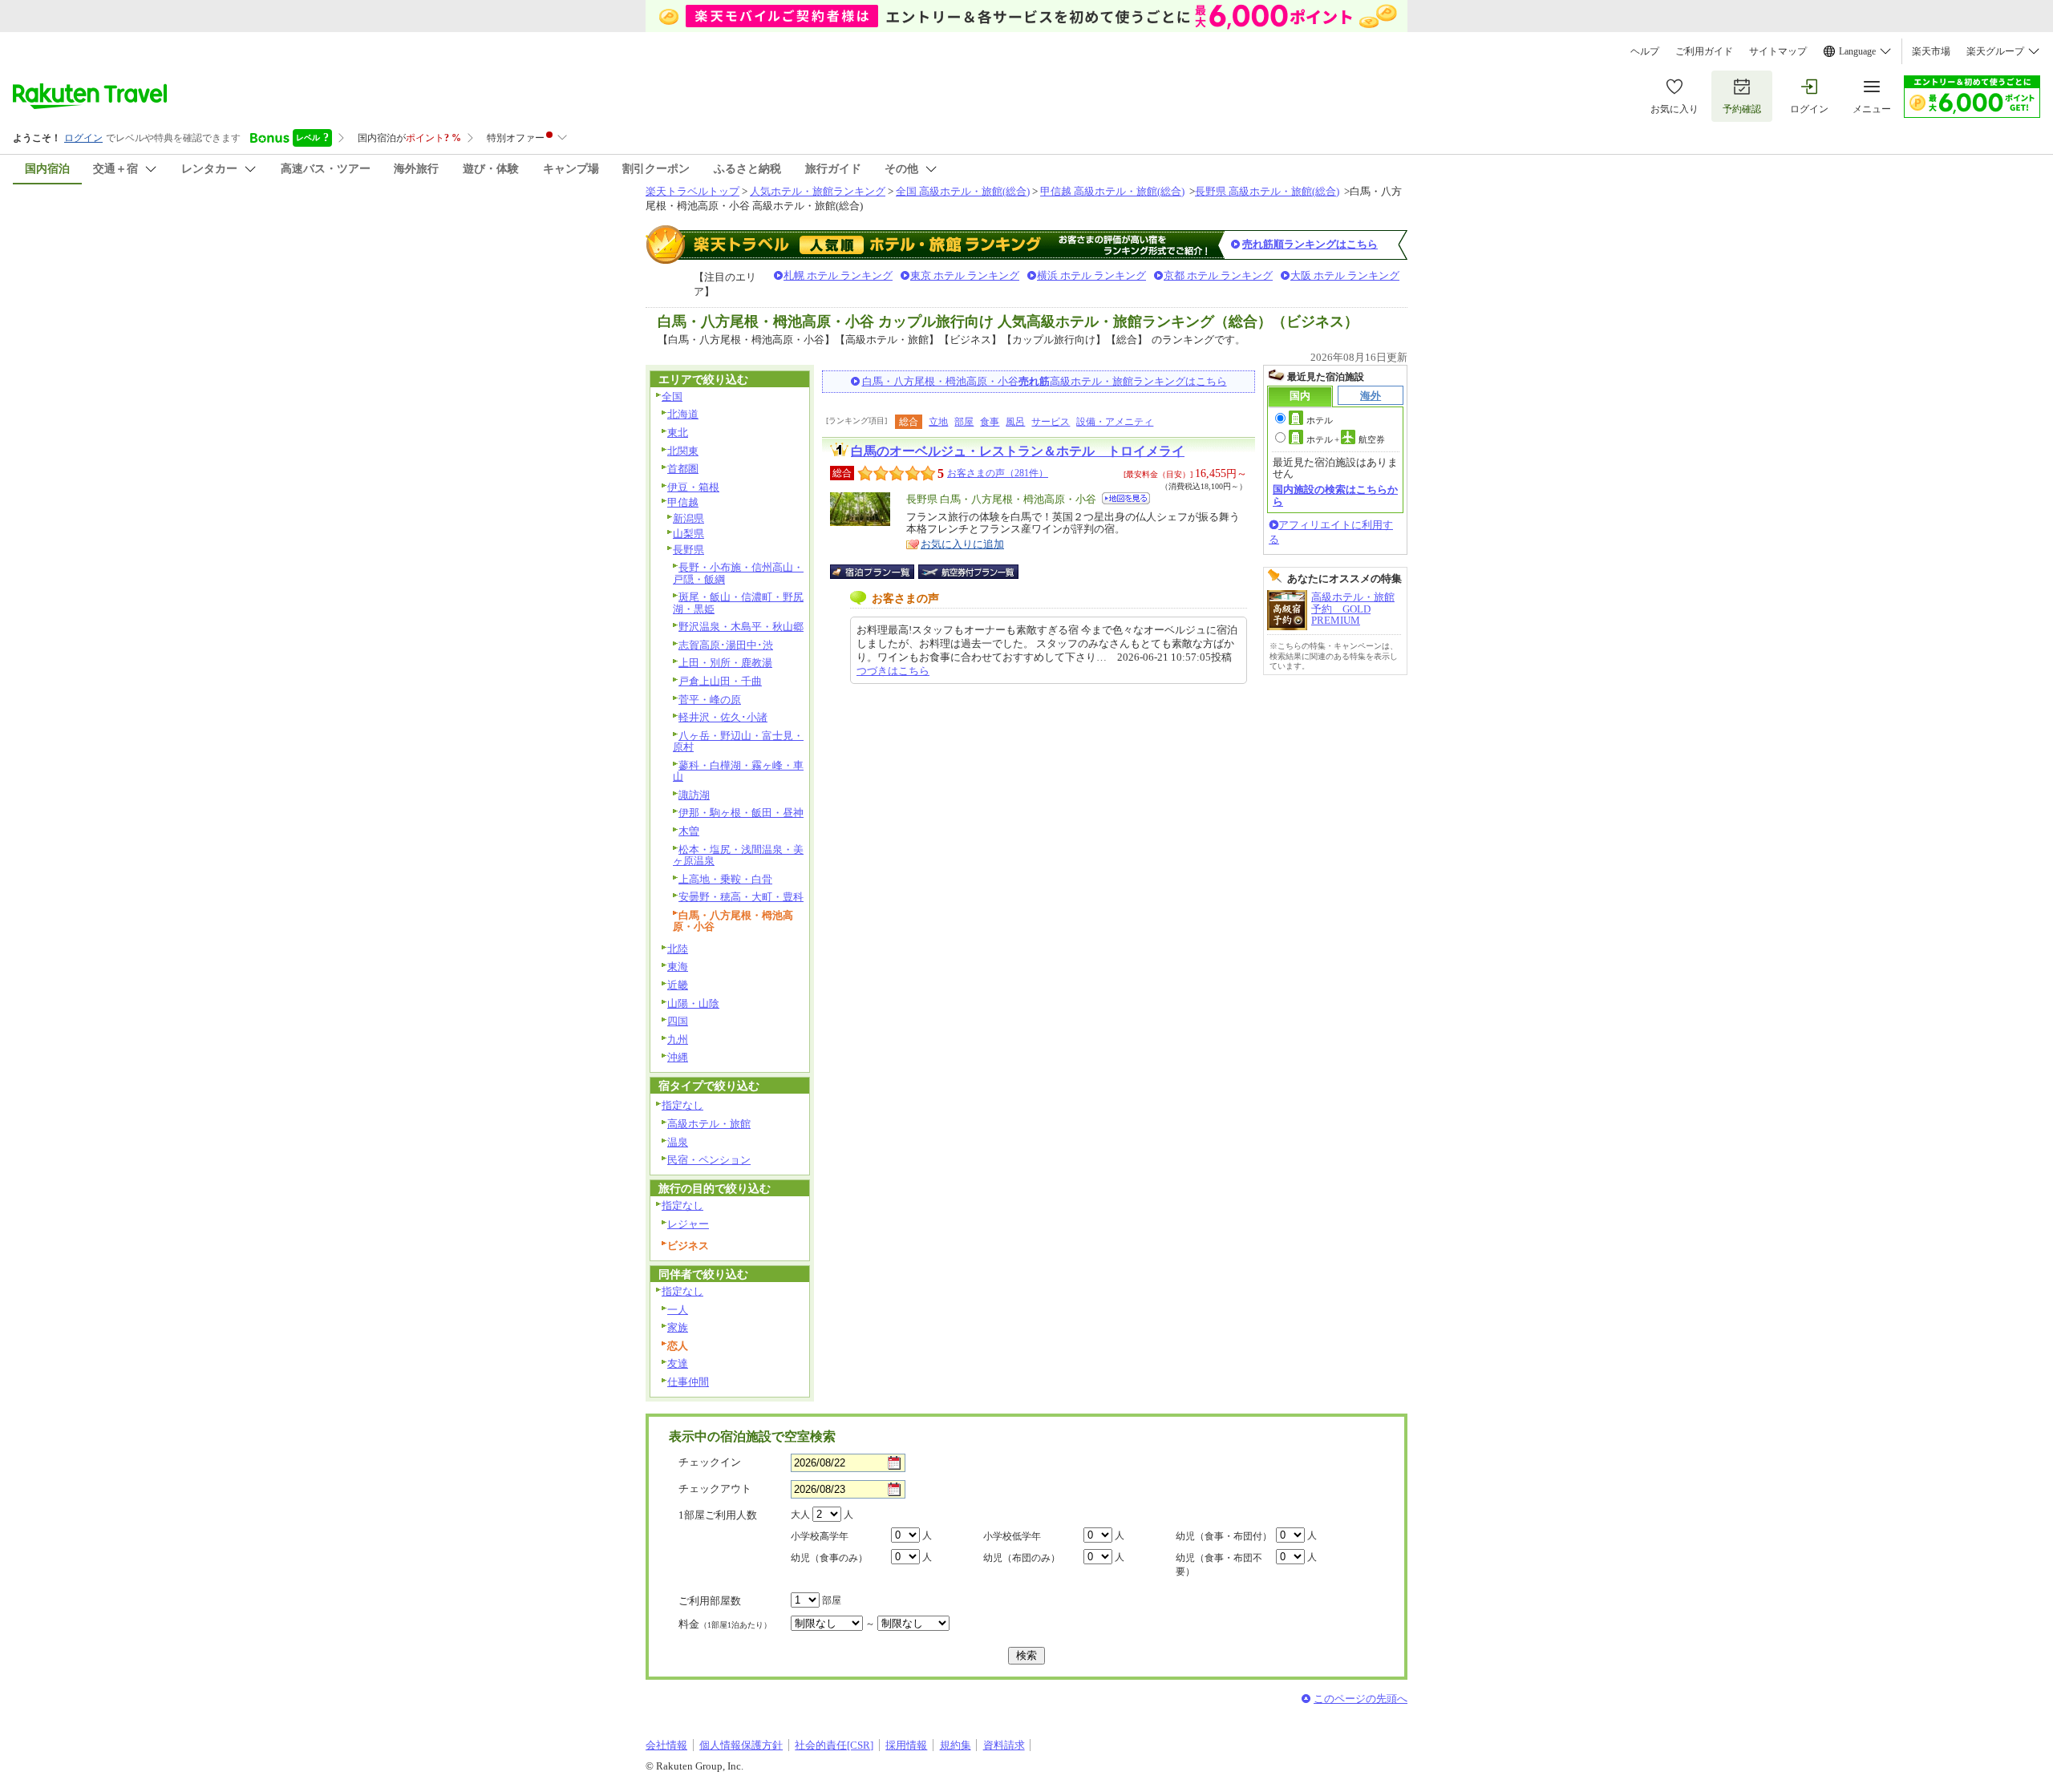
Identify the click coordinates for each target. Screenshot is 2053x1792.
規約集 (956, 1745)
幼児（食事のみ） (829, 1558)
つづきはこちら (893, 671)
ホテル (1320, 420)
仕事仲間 (688, 1382)
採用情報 (906, 1745)
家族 (678, 1327)
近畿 (678, 985)
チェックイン (710, 1462)
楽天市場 (1931, 51)
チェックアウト (715, 1489)
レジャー (688, 1224)
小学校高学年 (820, 1536)
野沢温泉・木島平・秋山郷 (741, 627)
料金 (725, 1624)
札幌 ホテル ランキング (838, 275)
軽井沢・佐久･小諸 (723, 717)
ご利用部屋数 (710, 1601)
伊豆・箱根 (693, 487)
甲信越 (683, 502)
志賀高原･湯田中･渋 (726, 645)
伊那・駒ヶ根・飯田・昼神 (741, 813)
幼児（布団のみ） (1022, 1558)
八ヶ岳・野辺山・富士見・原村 (738, 742)
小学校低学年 (1012, 1536)
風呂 (1015, 422)
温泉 (678, 1142)
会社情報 (666, 1745)
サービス (1051, 422)
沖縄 (678, 1057)
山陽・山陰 (693, 1003)
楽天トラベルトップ (692, 191)
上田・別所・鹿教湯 (725, 663)
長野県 (688, 550)
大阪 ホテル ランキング (1345, 275)
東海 (678, 967)
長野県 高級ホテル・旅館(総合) (1267, 191)
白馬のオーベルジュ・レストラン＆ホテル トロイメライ (1018, 451)
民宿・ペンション (709, 1160)
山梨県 (688, 534)
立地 (938, 422)
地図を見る (1126, 498)
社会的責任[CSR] (834, 1745)
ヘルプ (1645, 51)
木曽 (689, 831)
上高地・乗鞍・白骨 (725, 879)
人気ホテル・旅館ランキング (818, 191)
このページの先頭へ (1361, 1699)
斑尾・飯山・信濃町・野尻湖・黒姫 (738, 603)
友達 (678, 1363)
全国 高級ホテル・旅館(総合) (963, 191)
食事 (990, 422)
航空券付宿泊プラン (968, 572)
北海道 (683, 414)
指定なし (682, 1105)
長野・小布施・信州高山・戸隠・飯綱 (738, 573)
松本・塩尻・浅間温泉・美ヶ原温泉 (738, 856)
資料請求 (1004, 1745)
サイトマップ (1778, 51)
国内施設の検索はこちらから (1335, 495)
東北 (678, 433)
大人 (800, 1515)
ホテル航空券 (1346, 439)
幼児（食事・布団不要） (1219, 1565)
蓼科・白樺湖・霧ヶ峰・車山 (738, 771)
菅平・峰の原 (710, 700)
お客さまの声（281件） (998, 473)
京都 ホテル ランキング (1218, 275)
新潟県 (688, 518)
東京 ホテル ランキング (965, 275)
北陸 (678, 949)
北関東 (683, 451)
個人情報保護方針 (741, 1745)
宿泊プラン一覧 (880, 572)
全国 (672, 396)
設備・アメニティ (1115, 422)
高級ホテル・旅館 (709, 1124)
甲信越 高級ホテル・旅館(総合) (1112, 191)
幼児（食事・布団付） (1224, 1536)
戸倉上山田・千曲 (720, 681)
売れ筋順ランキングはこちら (1310, 244)
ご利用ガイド (1704, 51)
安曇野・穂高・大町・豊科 (741, 897)
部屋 (964, 422)
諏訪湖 (694, 795)
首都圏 (683, 469)
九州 (678, 1040)
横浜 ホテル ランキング (1091, 275)
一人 (678, 1310)
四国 (678, 1021)
